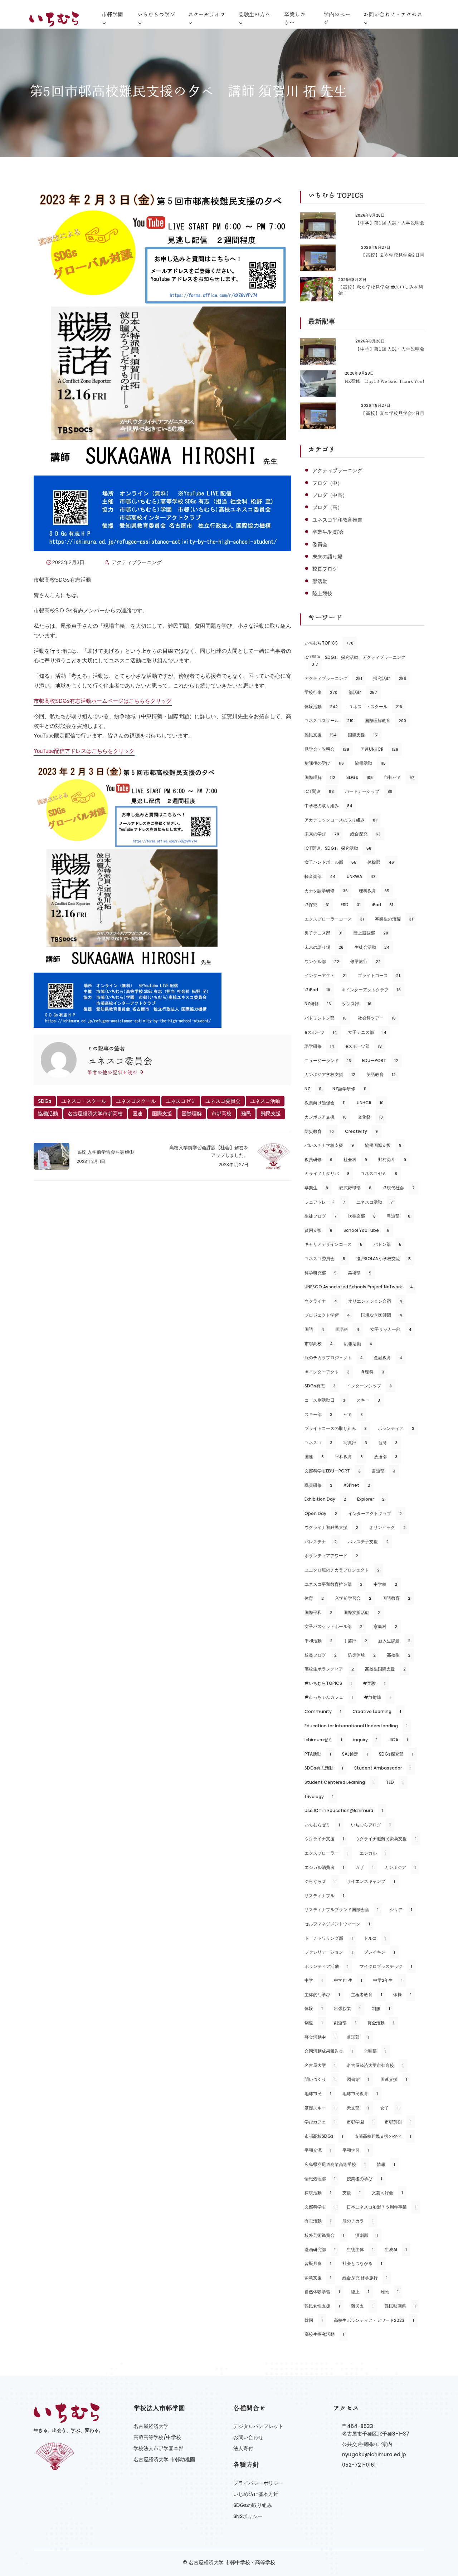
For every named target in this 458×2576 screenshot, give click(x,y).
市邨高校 (221, 1114)
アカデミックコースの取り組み (341, 820)
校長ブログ (325, 569)
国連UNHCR (379, 749)
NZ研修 (318, 1004)
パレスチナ (321, 1542)
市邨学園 (112, 14)
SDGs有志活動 (324, 1768)
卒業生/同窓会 (328, 532)
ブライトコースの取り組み (336, 1428)
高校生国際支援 (385, 1669)
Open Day (321, 1513)
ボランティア (396, 1428)
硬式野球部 (355, 1188)
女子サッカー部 (391, 1329)
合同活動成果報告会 (329, 2051)
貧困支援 (318, 1230)
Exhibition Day (325, 1499)
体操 (402, 1995)
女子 (389, 2108)
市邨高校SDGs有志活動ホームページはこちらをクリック (103, 701)
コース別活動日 (325, 1400)
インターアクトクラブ (375, 1513)
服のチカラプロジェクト (334, 1358)
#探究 (317, 905)
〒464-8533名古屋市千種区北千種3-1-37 (376, 2430)
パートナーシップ (369, 791)
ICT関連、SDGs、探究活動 (338, 848)
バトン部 (388, 1244)
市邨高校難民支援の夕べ (383, 2136)
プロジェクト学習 (327, 1315)
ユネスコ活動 (265, 1101)
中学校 (385, 1584)
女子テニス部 (367, 1032)
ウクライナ (321, 1301)
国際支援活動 (362, 1612)
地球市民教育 (360, 2094)
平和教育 (349, 1457)
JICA (398, 1740)
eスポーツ (321, 1032)
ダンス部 (357, 1004)
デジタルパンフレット (258, 2426)
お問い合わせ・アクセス (393, 14)
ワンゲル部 (322, 961)
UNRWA (361, 876)
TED (395, 1782)
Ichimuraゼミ (323, 1740)
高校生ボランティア (329, 1669)
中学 (314, 1980)
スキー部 (318, 1414)
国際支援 (162, 1114)
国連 (137, 1114)
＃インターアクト (327, 1372)
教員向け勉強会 (325, 1103)
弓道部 (399, 1216)
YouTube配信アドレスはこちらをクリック (84, 751)
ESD (351, 905)
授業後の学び (364, 2179)
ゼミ (353, 1414)
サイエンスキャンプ (371, 1881)
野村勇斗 (392, 1159)
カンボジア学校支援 (330, 1074)
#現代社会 (399, 1188)
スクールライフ (207, 14)
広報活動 (358, 1344)
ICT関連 (319, 791)
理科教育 (374, 891)
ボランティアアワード (331, 1556)
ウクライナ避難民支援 (331, 1527)
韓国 (314, 2320)
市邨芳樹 (398, 2122)
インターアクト (326, 975)
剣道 (314, 2023)
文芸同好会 (387, 2193)
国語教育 (396, 1598)
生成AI (396, 2249)
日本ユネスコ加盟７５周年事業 (382, 2207)
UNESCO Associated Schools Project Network (359, 1287)
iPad (383, 905)
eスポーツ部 (364, 1046)
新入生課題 (394, 1641)
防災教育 (319, 1131)
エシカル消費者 (324, 1867)
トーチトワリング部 (329, 1938)
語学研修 (319, 1046)
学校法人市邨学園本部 (159, 2448)
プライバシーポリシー (258, 2483)
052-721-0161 (359, 2465)
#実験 (374, 1683)
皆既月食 (318, 2263)
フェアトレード (325, 1202)
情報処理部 (320, 2179)
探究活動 (390, 678)
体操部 (381, 862)
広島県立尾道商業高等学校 (335, 2164)
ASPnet (357, 1485)
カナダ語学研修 (326, 891)
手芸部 (355, 1641)
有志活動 (318, 2221)
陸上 (360, 2292)
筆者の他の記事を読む (113, 1072)
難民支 (362, 2306)
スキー (368, 1400)
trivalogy (319, 1797)
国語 (314, 1329)
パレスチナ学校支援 (329, 1145)
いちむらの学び (156, 14)
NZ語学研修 (349, 1089)
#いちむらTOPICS (328, 1683)
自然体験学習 (322, 2292)
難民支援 (271, 1114)
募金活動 (381, 2023)
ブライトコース (379, 975)
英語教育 (381, 1074)
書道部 (384, 1471)
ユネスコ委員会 (223, 1101)
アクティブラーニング (137, 562)
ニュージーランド (328, 1060)
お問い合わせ (248, 2437)
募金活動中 (320, 2037)
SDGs (45, 1101)
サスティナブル (324, 1896)
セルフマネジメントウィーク (337, 1924)
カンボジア (400, 1867)
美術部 (360, 1273)
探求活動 (318, 2193)
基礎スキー (320, 2108)
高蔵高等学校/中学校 (157, 2437)
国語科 (347, 1329)
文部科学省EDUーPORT (333, 1471)
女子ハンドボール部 (330, 862)
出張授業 (347, 2009)
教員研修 (318, 1159)
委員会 (320, 544)
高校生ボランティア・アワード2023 (374, 2320)
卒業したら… (295, 19)
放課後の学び (324, 763)
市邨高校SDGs (324, 2136)
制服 (381, 2009)
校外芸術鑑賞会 (324, 2235)
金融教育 (388, 1358)
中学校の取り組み (328, 806)
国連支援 (394, 2079)
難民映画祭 (400, 2306)
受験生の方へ (254, 14)
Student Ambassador (383, 1768)
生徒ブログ (321, 1216)
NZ (313, 1089)
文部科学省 (320, 2207)
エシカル (373, 1853)
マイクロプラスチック (386, 1966)
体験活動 (321, 707)
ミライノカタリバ (327, 1173)
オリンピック (388, 1527)
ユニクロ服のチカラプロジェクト (342, 1570)
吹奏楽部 (362, 1216)
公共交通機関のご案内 (367, 2444)
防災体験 (362, 1655)
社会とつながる (362, 2263)
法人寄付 (243, 2448)
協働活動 (48, 1114)
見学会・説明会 (327, 749)
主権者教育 (367, 1995)
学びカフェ (320, 2122)
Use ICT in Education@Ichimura (344, 1810)
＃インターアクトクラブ (371, 990)
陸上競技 (322, 593)
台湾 (388, 1443)
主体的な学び (322, 1995)
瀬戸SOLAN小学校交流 (384, 1259)
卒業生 (316, 1188)
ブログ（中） (327, 483)
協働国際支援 (383, 1145)
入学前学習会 (353, 1598)
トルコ (375, 1938)
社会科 (355, 1159)
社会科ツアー (377, 1018)
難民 (246, 1114)
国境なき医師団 (382, 1315)
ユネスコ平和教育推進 (337, 520)
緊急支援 (318, 2278)
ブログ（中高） (330, 495)
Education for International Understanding (356, 1726)
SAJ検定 (355, 1754)
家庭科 (385, 1626)
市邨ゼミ (399, 777)
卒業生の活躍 (394, 919)
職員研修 (318, 1485)
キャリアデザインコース (333, 1244)
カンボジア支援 (326, 1117)
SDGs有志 (320, 1386)
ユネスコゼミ (181, 1101)
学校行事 (321, 692)
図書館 (358, 2079)
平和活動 (318, 1641)
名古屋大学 (320, 2065)
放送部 (386, 1457)
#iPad (317, 990)
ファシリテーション (329, 1952)
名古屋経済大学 (151, 2426)
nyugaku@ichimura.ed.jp (374, 2454)
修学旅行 (366, 961)
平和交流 (318, 2150)
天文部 (358, 2108)
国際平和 (318, 1612)
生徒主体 (360, 2249)
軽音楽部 (320, 876)
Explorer (371, 1499)
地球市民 (318, 2094)
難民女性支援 (322, 2306)
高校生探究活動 (324, 2334)
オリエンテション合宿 (375, 1301)
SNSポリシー (248, 2516)
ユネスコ (318, 1443)
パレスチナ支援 (368, 1542)
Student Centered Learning (340, 1782)
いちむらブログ (371, 1825)
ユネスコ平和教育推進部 (333, 1584)
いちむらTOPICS (329, 643)
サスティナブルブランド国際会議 (342, 1909)
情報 (386, 2164)
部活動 (320, 581)
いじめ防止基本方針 (256, 2494)
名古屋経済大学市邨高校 (95, 1114)
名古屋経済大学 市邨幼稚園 (164, 2459)
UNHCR (370, 1103)
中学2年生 (388, 1980)
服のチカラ (358, 2221)
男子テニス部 (323, 933)
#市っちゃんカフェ (329, 1697)
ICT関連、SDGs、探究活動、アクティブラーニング (355, 661)
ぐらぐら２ (320, 1881)
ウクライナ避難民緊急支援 (386, 1839)
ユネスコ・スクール (84, 1101)
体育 (314, 1598)
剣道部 (345, 2023)
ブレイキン (379, 1952)
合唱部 (375, 2051)
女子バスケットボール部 (333, 1626)
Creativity (361, 1131)
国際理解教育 (385, 721)
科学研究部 (321, 1273)
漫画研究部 (320, 2249)
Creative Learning (377, 1711)
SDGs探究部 (396, 1754)
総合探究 (366, 834)
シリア (401, 1909)
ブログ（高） (327, 507)
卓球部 (358, 2037)
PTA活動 (318, 1754)
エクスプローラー (327, 1853)
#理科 (372, 1372)
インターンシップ (369, 1386)
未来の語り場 (327, 557)
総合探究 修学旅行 (365, 2278)
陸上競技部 (371, 933)
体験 (314, 2009)
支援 (352, 2193)
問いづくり (320, 2079)
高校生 (399, 1655)
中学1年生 (348, 1980)
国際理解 (192, 1114)
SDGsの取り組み (253, 2505)
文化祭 (370, 1117)
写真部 (355, 1443)
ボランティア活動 (327, 1966)
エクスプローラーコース (334, 919)
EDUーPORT (380, 1060)
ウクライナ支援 (324, 1839)
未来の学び (322, 834)
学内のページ (337, 19)
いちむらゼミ (322, 1825)
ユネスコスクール (136, 1101)
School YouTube (367, 1230)
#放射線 (377, 1697)
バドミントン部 (326, 1018)
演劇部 (367, 2235)
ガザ (364, 1867)
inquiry (365, 1740)
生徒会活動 (372, 947)
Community (323, 1711)
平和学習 (356, 2150)
